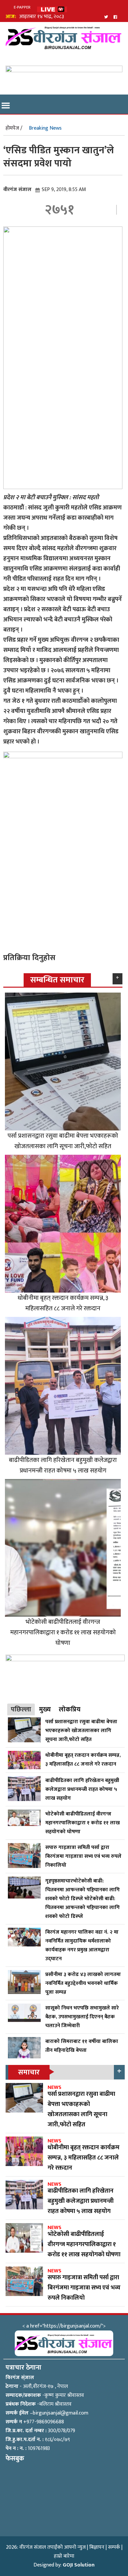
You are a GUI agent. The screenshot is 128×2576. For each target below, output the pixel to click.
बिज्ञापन (97, 2547)
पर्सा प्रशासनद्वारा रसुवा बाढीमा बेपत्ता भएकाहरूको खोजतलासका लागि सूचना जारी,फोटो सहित (63, 1141)
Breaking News (45, 128)
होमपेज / (14, 128)
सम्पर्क (114, 2547)
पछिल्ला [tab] (21, 1709)
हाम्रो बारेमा (64, 2556)
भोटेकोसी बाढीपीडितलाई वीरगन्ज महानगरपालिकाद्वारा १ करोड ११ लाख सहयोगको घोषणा (63, 1632)
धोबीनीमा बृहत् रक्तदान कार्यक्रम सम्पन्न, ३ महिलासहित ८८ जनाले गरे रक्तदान (63, 1303)
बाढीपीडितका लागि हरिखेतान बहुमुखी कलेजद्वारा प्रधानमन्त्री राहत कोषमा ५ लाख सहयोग (63, 1465)
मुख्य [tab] (45, 1709)
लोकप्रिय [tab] (70, 1709)
